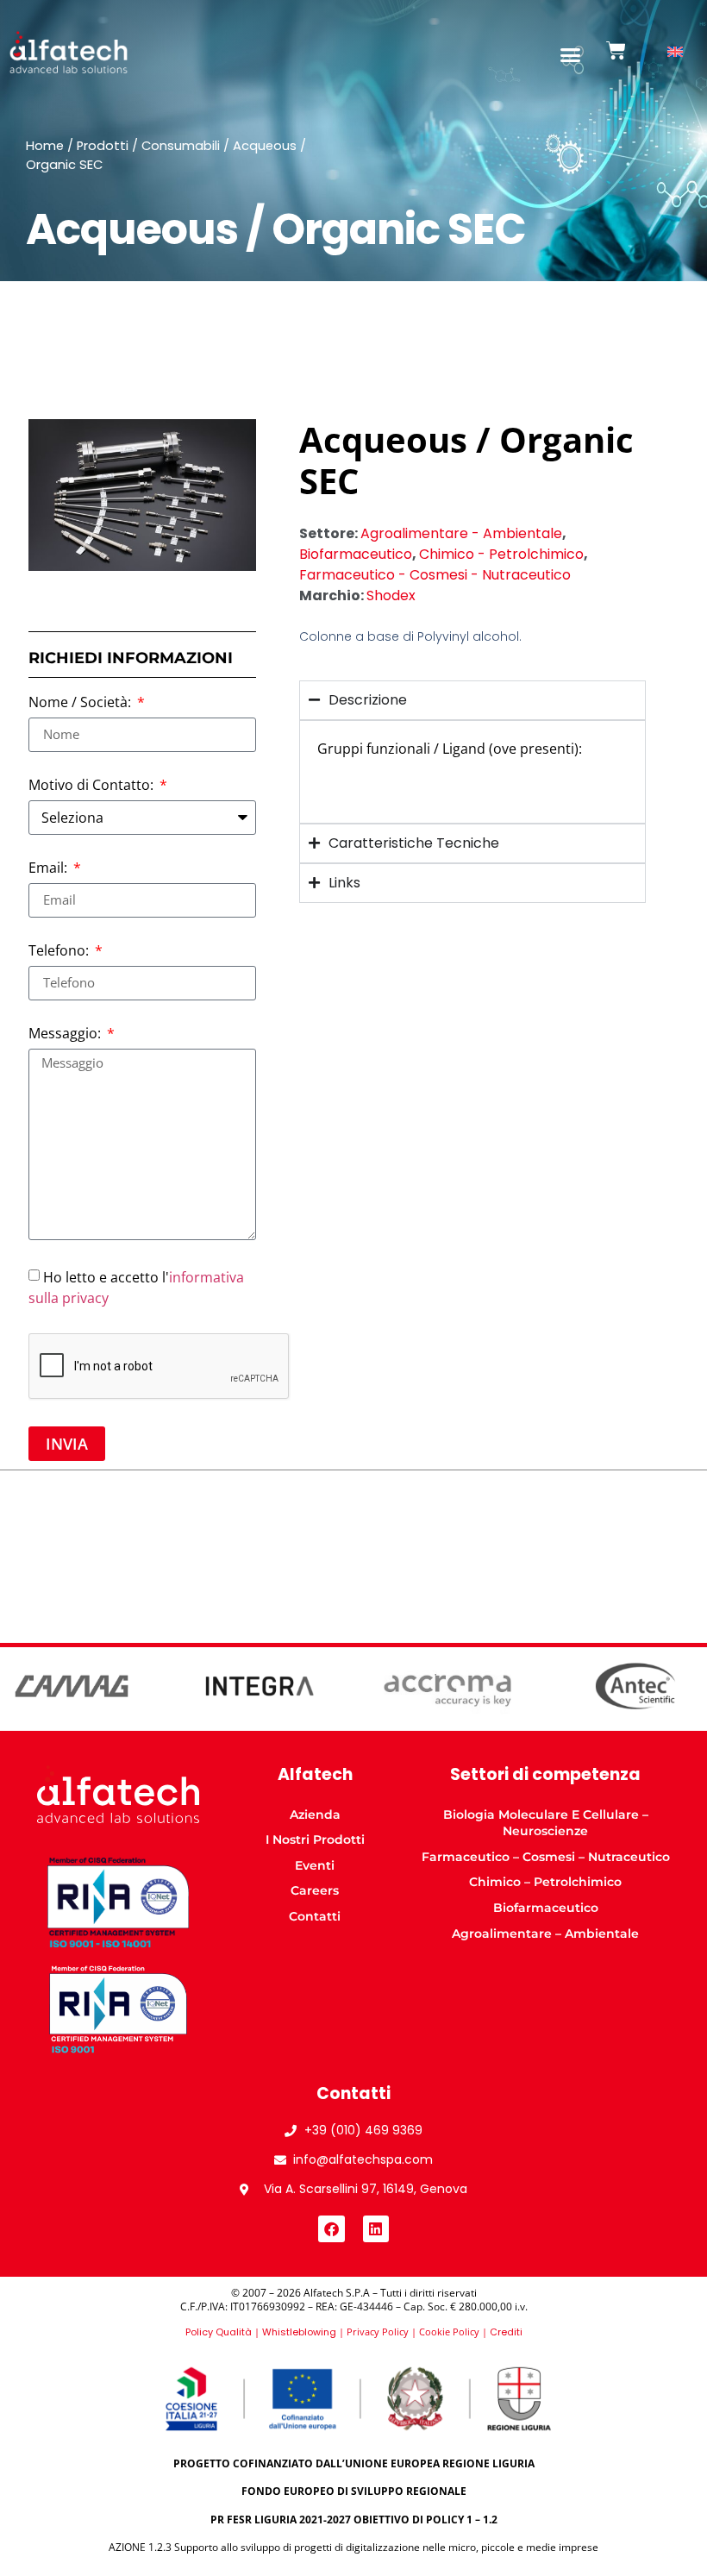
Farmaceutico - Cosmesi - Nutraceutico (435, 575)
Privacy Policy (378, 2332)
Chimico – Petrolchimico (545, 1882)
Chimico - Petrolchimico (501, 554)
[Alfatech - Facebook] (332, 2229)
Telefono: (60, 952)
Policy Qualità (219, 2332)
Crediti (506, 2332)
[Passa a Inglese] (675, 52)
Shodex (391, 595)
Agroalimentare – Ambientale (545, 1934)
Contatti (315, 1916)
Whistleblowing (299, 2332)
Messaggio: (66, 1034)
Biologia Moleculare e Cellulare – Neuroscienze (546, 1823)
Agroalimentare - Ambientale (461, 533)
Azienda (315, 1814)
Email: (50, 869)
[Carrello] (616, 50)
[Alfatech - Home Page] (69, 53)
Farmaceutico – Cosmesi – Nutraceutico (546, 1857)
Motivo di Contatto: (93, 786)
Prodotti (103, 146)
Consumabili (181, 146)
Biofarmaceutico (356, 554)
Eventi (315, 1865)
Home (45, 146)
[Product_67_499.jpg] (142, 495)
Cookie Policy (449, 2332)
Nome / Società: (81, 703)
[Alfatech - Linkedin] (376, 2229)
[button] (571, 54)
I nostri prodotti (315, 1840)
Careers (315, 1890)
